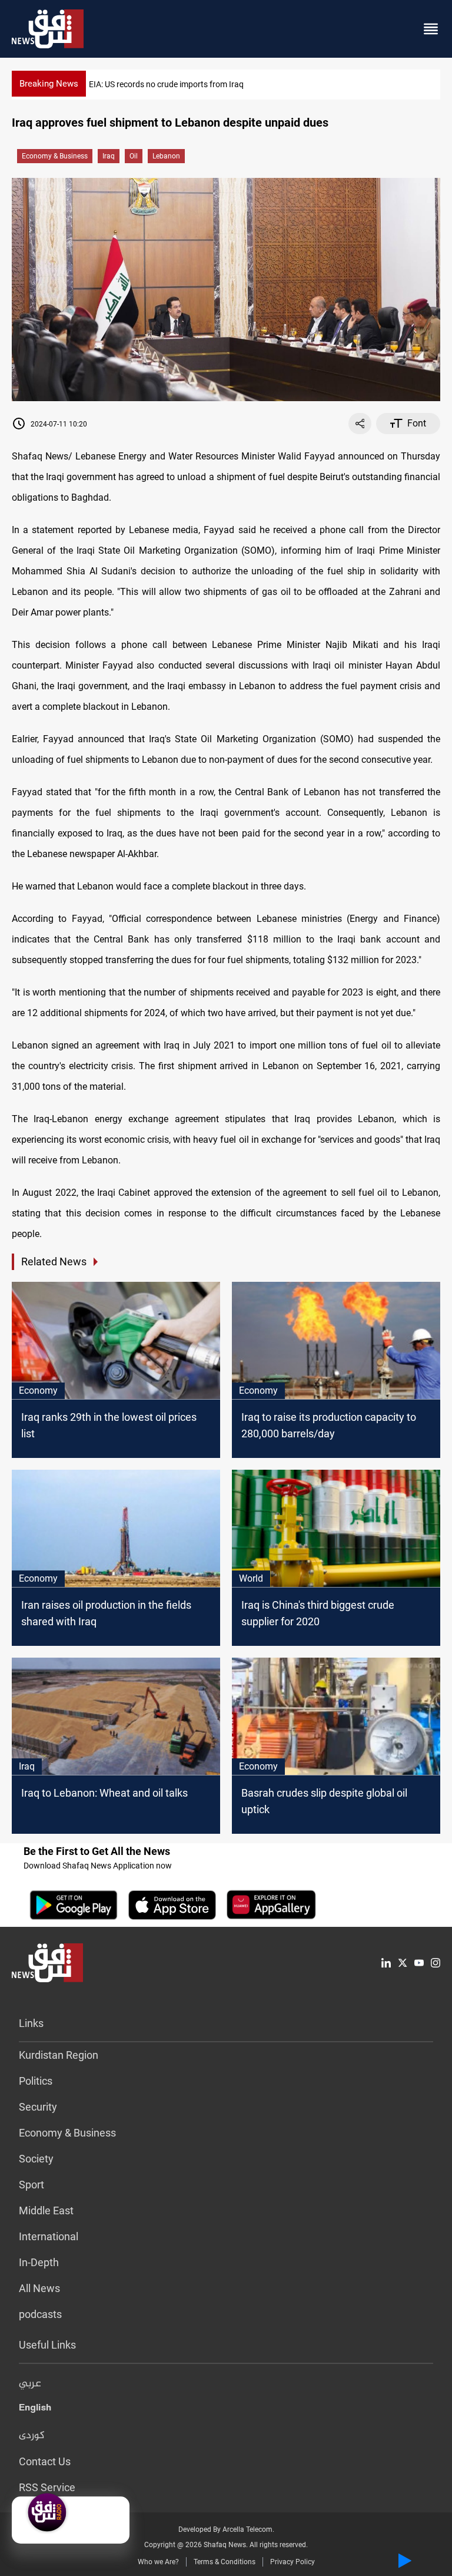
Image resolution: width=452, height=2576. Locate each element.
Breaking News (49, 84)
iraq (109, 156)
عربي (30, 2384)
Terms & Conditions (225, 2562)
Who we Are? (158, 2562)
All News (39, 2288)
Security (38, 2107)
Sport (31, 2185)
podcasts (40, 2314)
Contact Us (45, 2461)
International (49, 2236)
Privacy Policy (293, 2562)
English (35, 2410)
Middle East (46, 2210)
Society (36, 2159)
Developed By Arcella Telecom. (226, 2529)
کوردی (32, 2436)
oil (134, 156)
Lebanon (166, 156)
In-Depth (39, 2262)
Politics (36, 2081)
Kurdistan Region (59, 2055)
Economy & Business (55, 156)
